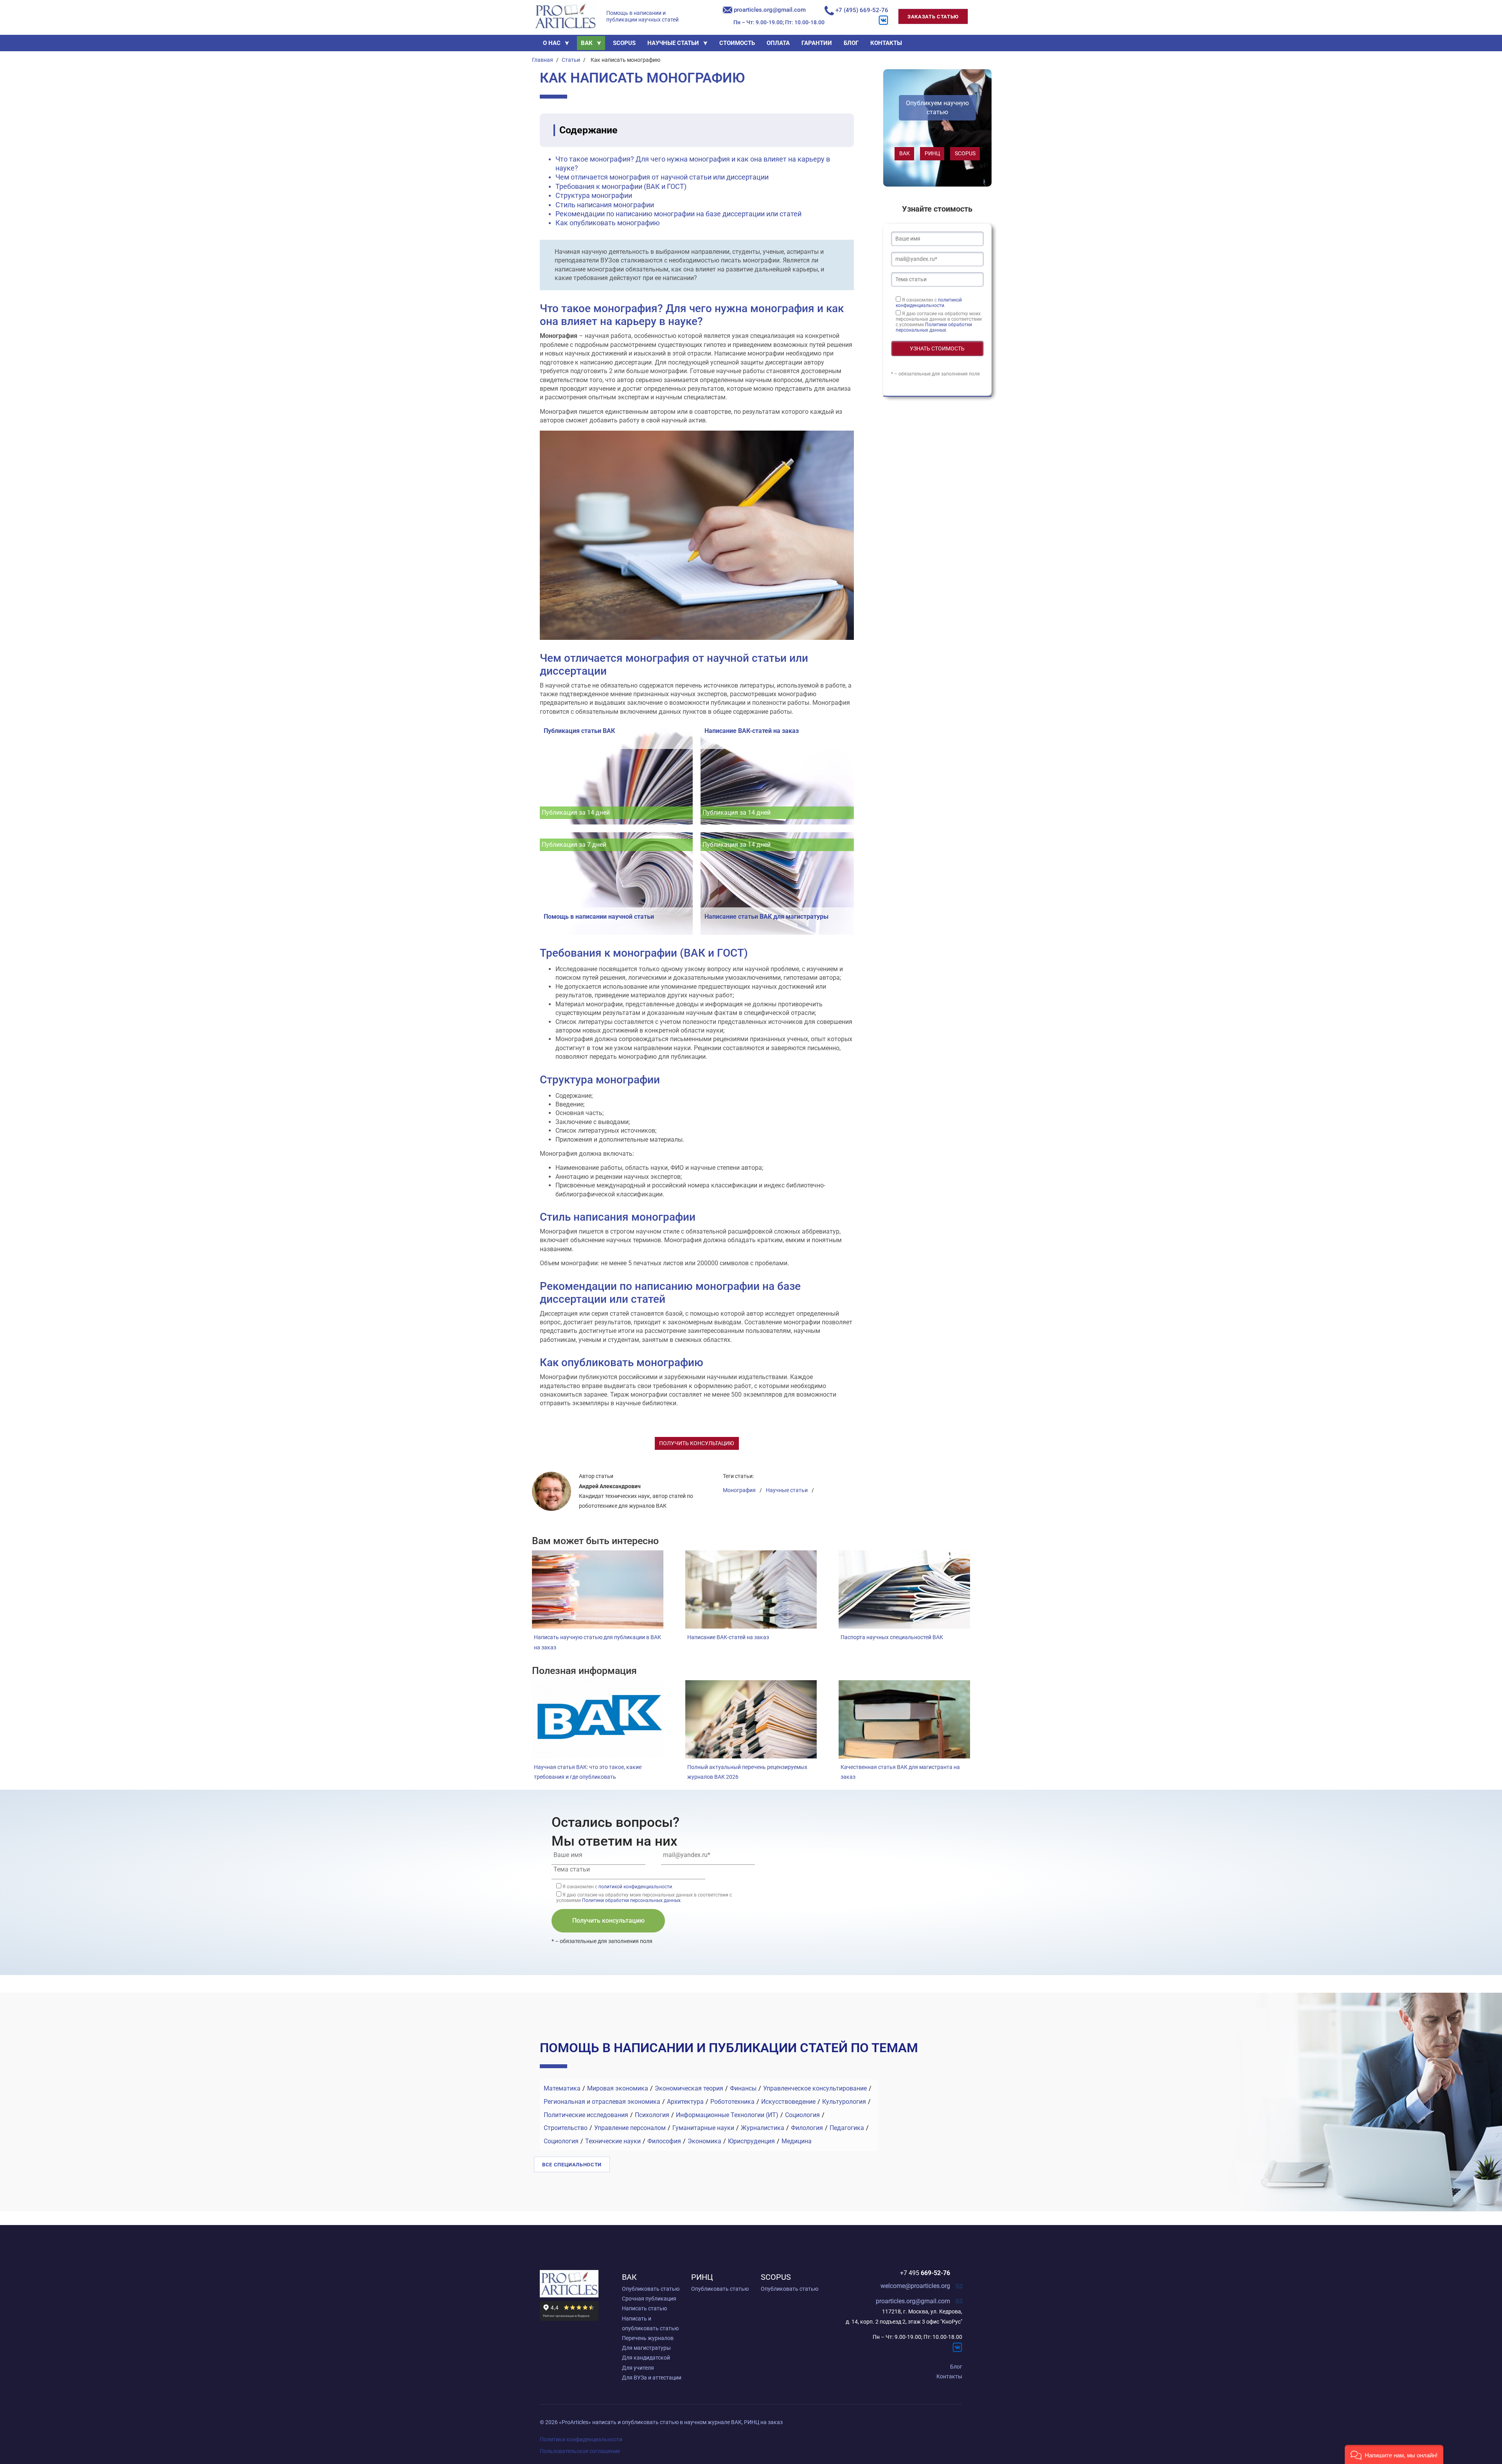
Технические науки (613, 2141)
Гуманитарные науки (703, 2128)
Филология (807, 2128)
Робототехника (732, 2102)
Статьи (571, 60)
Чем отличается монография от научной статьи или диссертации (662, 177)
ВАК (905, 153)
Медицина (797, 2141)
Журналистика (763, 2128)
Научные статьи (787, 1490)
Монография (739, 1490)
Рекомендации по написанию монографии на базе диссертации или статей (678, 214)
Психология (652, 2115)
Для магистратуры (646, 2348)
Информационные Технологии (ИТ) (727, 2115)
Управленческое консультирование (815, 2088)
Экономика (704, 2141)
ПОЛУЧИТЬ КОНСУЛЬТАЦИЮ (697, 1443)
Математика (562, 2088)
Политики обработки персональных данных (934, 327)
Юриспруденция (751, 2141)
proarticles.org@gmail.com (769, 10)
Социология (802, 2115)
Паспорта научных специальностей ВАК (892, 1637)
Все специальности (572, 2165)
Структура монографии (594, 195)
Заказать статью (933, 17)
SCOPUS (965, 153)
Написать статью (644, 2308)
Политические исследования (586, 2115)
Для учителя (638, 2368)
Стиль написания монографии (605, 205)
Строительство (566, 2128)
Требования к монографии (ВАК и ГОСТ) (621, 186)
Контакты (949, 2376)
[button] (1394, 2454)
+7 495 (925, 2273)
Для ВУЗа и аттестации (652, 2378)
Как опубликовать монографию (608, 223)
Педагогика (847, 2128)
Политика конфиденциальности (581, 2439)
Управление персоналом (630, 2128)
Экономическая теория (689, 2088)
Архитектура (685, 2102)
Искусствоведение (788, 2102)
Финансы (743, 2088)
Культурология (844, 2102)
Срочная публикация (649, 2299)
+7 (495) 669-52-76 (861, 10)
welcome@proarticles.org (915, 2286)
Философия (664, 2141)
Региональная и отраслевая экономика (602, 2102)
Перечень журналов (648, 2338)
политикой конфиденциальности (929, 303)
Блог (956, 2367)
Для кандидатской (646, 2358)
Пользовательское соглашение (580, 2451)
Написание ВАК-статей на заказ (728, 1637)
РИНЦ (932, 153)
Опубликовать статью (651, 2289)
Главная (543, 60)
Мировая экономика (618, 2088)
